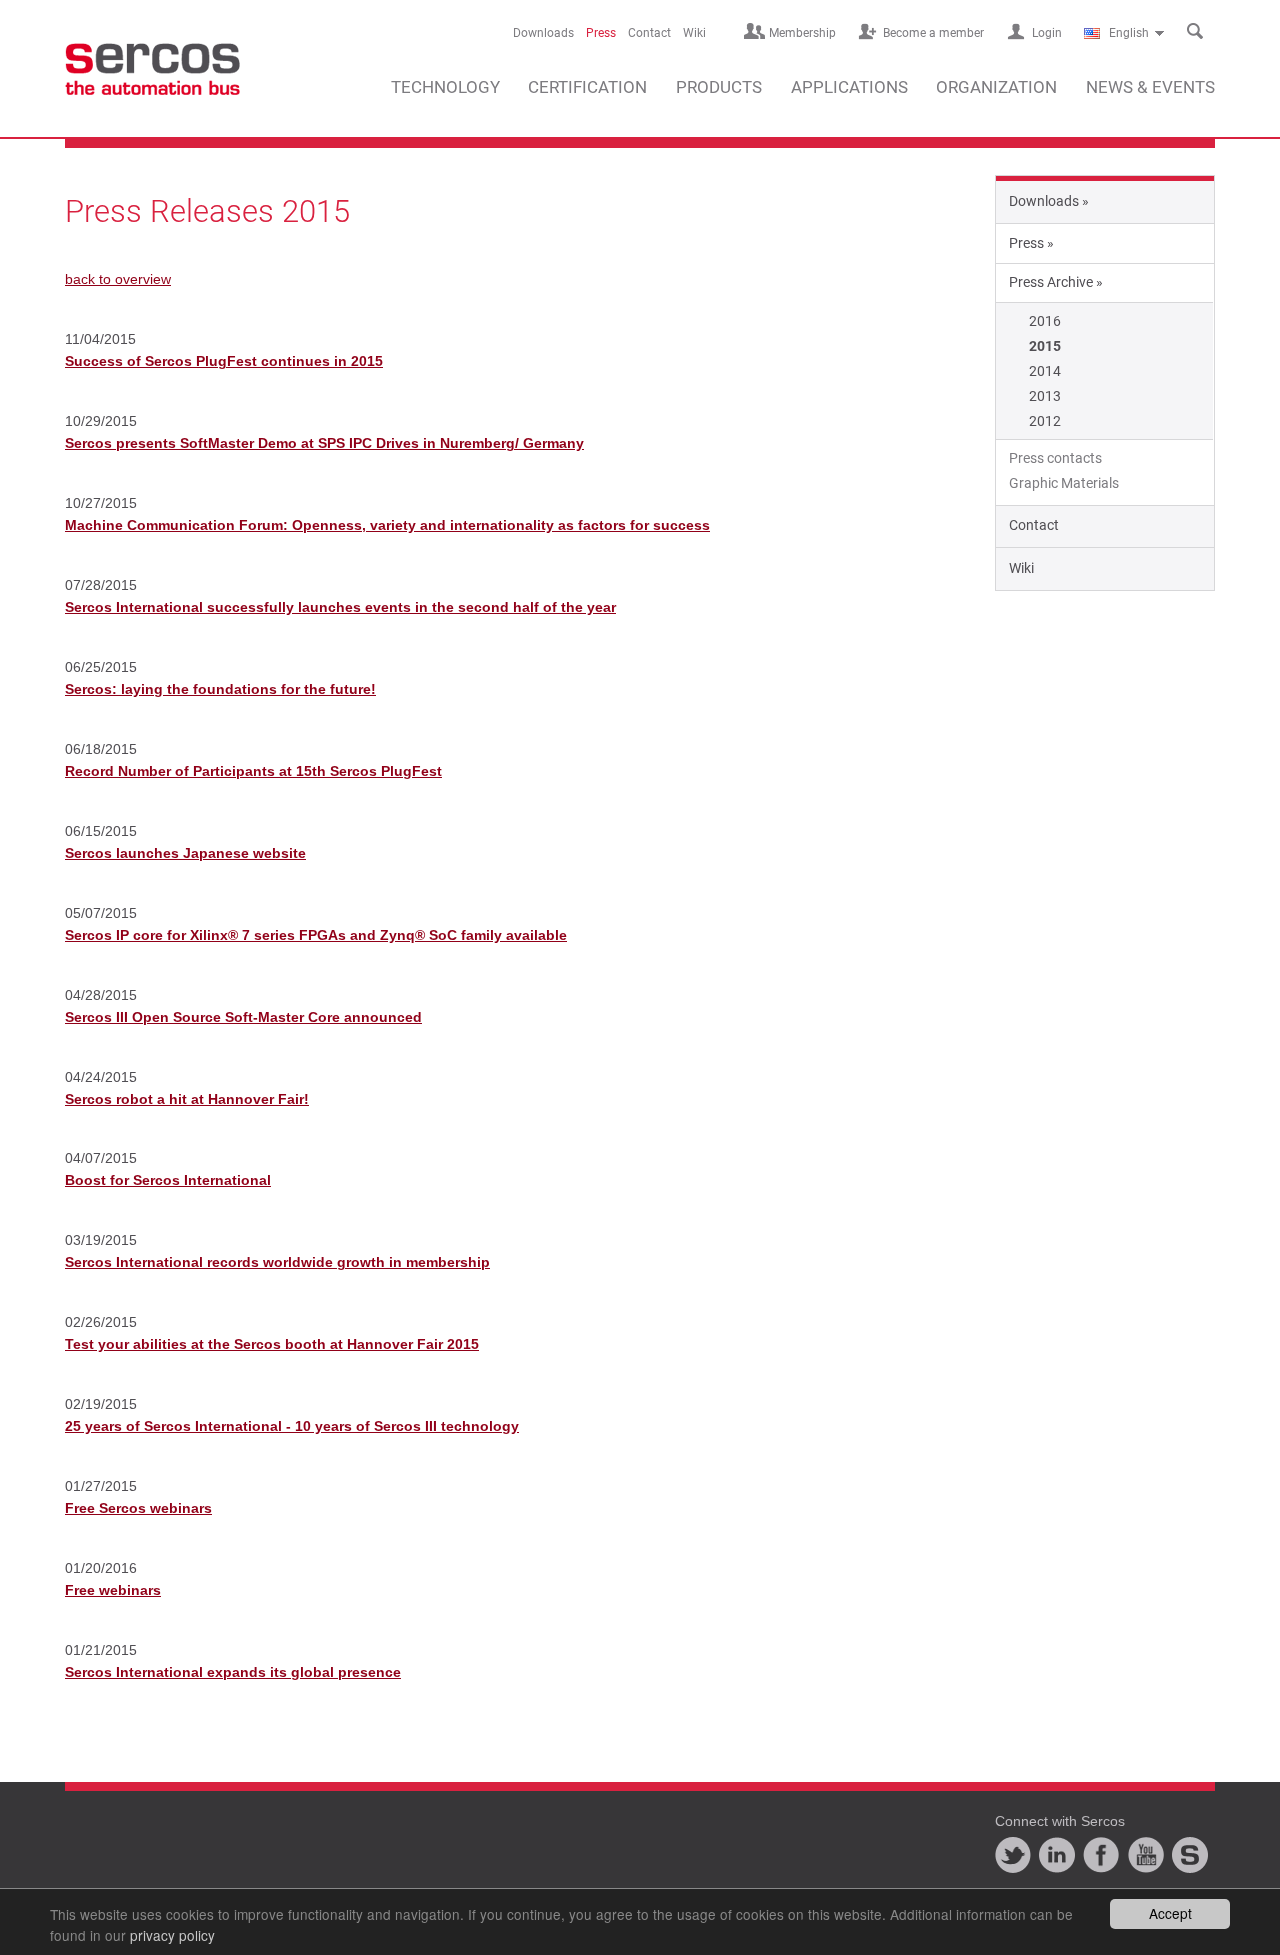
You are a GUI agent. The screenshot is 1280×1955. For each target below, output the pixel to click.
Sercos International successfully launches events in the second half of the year (340, 607)
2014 (1045, 371)
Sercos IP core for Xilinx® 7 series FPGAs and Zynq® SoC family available (316, 935)
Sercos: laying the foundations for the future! (220, 689)
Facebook (1101, 1855)
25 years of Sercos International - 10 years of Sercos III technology (292, 1426)
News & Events (1150, 87)
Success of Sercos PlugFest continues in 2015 (224, 361)
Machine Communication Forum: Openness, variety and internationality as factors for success (387, 525)
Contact (649, 33)
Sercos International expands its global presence (233, 1672)
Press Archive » (1056, 282)
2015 (1045, 346)
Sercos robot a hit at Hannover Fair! (187, 1099)
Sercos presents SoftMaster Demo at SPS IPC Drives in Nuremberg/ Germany (324, 443)
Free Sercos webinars (138, 1508)
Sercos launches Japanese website (185, 853)
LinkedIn (1057, 1855)
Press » (1031, 243)
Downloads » (1049, 201)
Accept (1170, 1913)
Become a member (933, 33)
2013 (1045, 396)
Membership (802, 33)
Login (1047, 33)
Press (601, 33)
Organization (996, 87)
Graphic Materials (1064, 483)
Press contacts (1055, 458)
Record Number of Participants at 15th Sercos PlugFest (253, 771)
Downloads (543, 33)
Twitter (1013, 1855)
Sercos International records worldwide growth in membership (277, 1262)
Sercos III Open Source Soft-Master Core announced (243, 1017)
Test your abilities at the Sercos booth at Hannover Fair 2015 (272, 1344)
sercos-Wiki (1190, 1855)
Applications (849, 87)
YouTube (1146, 1855)
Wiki (694, 33)
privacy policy (172, 1935)
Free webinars (113, 1590)
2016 (1045, 321)
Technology (445, 87)
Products (719, 87)
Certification (587, 87)
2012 (1045, 421)
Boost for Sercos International (168, 1180)
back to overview (118, 279)
